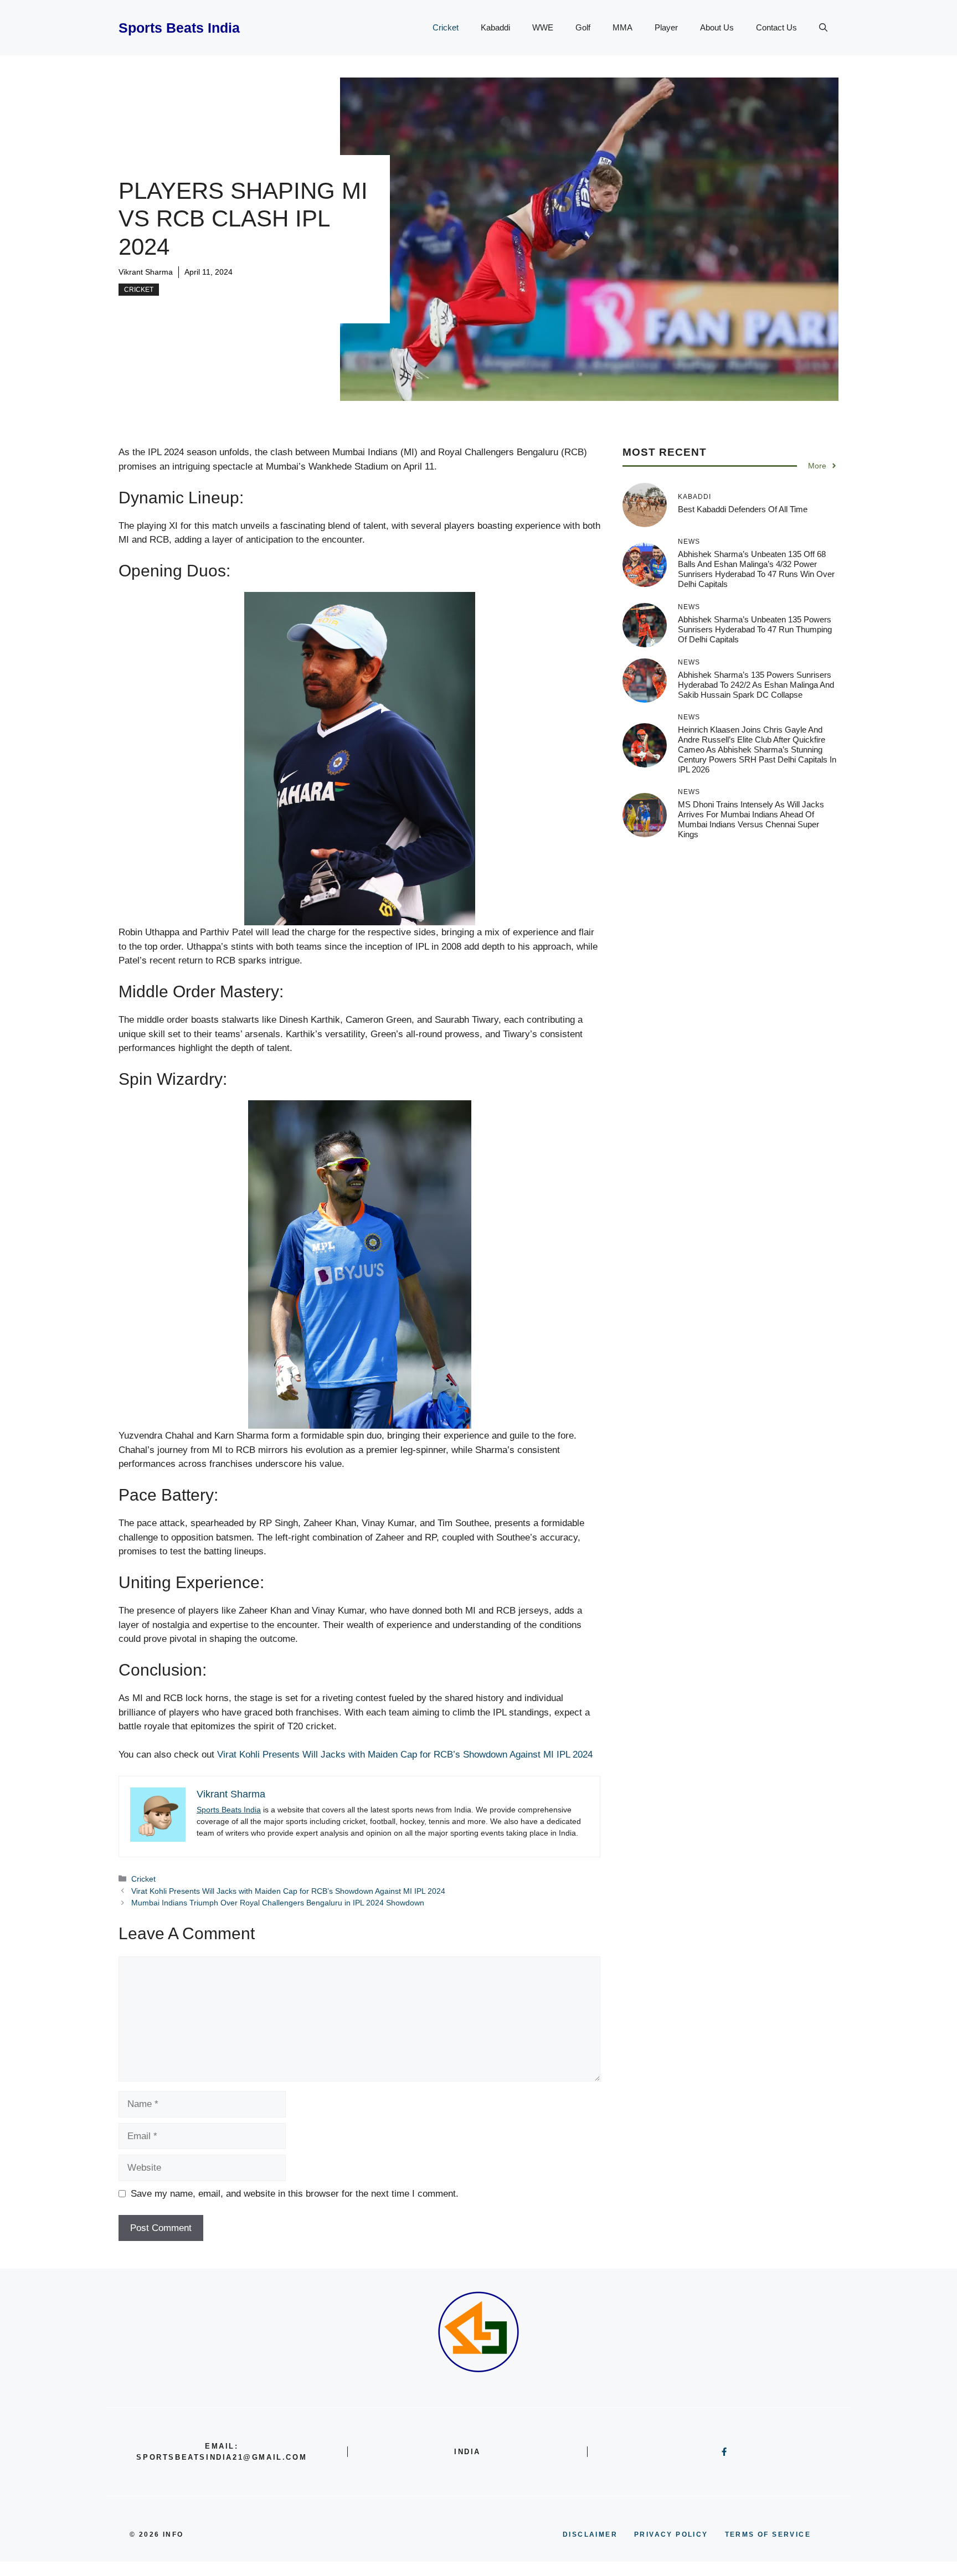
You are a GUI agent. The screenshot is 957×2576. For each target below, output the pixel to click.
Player (666, 27)
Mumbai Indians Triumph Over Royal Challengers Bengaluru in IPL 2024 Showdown (278, 1903)
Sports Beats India (179, 28)
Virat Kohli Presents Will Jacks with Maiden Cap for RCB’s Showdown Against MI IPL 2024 (405, 1755)
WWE (543, 27)
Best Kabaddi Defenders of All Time (743, 509)
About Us (717, 27)
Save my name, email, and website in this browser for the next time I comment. (295, 2194)
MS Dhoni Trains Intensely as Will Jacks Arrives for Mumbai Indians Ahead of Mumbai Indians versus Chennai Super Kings (751, 819)
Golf (583, 27)
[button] (823, 28)
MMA (622, 27)
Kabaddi (495, 27)
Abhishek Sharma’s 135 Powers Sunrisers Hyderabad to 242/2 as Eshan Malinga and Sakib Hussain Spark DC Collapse (756, 684)
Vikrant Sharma (146, 272)
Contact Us (776, 27)
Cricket (446, 27)
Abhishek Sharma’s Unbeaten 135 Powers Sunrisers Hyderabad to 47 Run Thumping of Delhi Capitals (755, 629)
